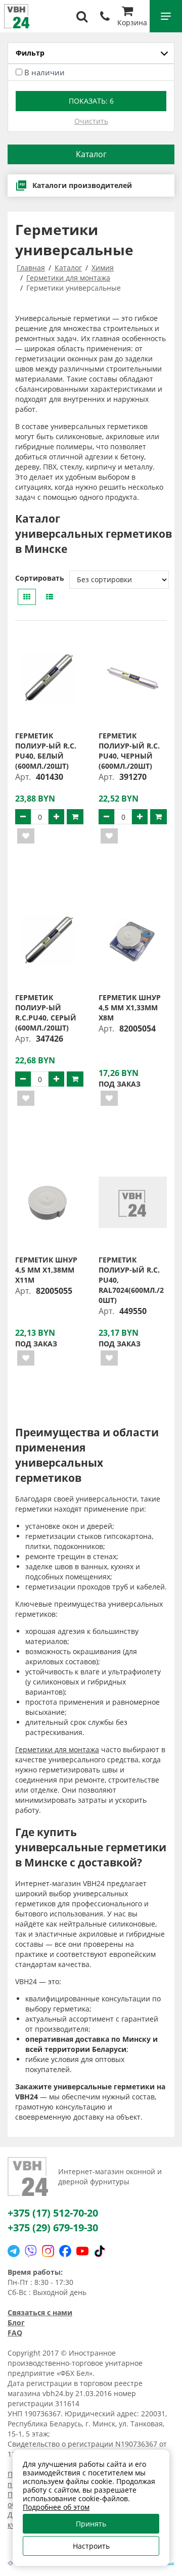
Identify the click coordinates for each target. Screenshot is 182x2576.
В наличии (44, 72)
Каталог (91, 154)
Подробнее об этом (56, 2507)
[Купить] (75, 817)
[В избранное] (26, 836)
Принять (91, 2524)
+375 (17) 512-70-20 (53, 2213)
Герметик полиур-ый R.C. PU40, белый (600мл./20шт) (46, 751)
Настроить (91, 2546)
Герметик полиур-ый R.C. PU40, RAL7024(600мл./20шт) (131, 1280)
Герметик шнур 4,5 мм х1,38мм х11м (46, 1270)
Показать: (91, 101)
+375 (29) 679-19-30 (53, 2228)
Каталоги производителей (82, 185)
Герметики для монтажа (57, 1749)
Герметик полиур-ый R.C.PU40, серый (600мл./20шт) (46, 1013)
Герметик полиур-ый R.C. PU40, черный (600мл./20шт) (129, 751)
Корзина (132, 22)
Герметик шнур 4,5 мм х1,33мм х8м (130, 1008)
